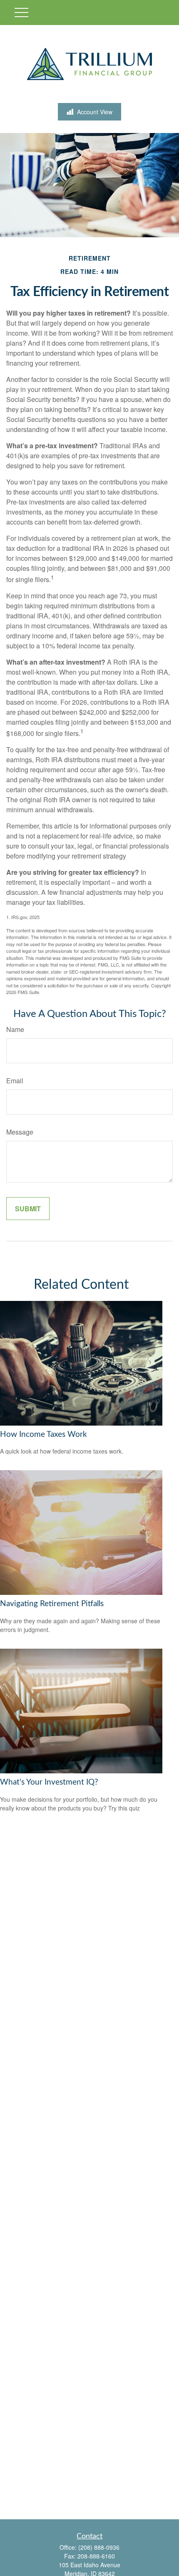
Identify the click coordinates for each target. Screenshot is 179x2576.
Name (15, 1029)
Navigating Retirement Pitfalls (52, 1604)
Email (15, 1081)
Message (20, 1132)
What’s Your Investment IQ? (49, 1782)
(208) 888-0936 (99, 2547)
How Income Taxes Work (44, 1435)
